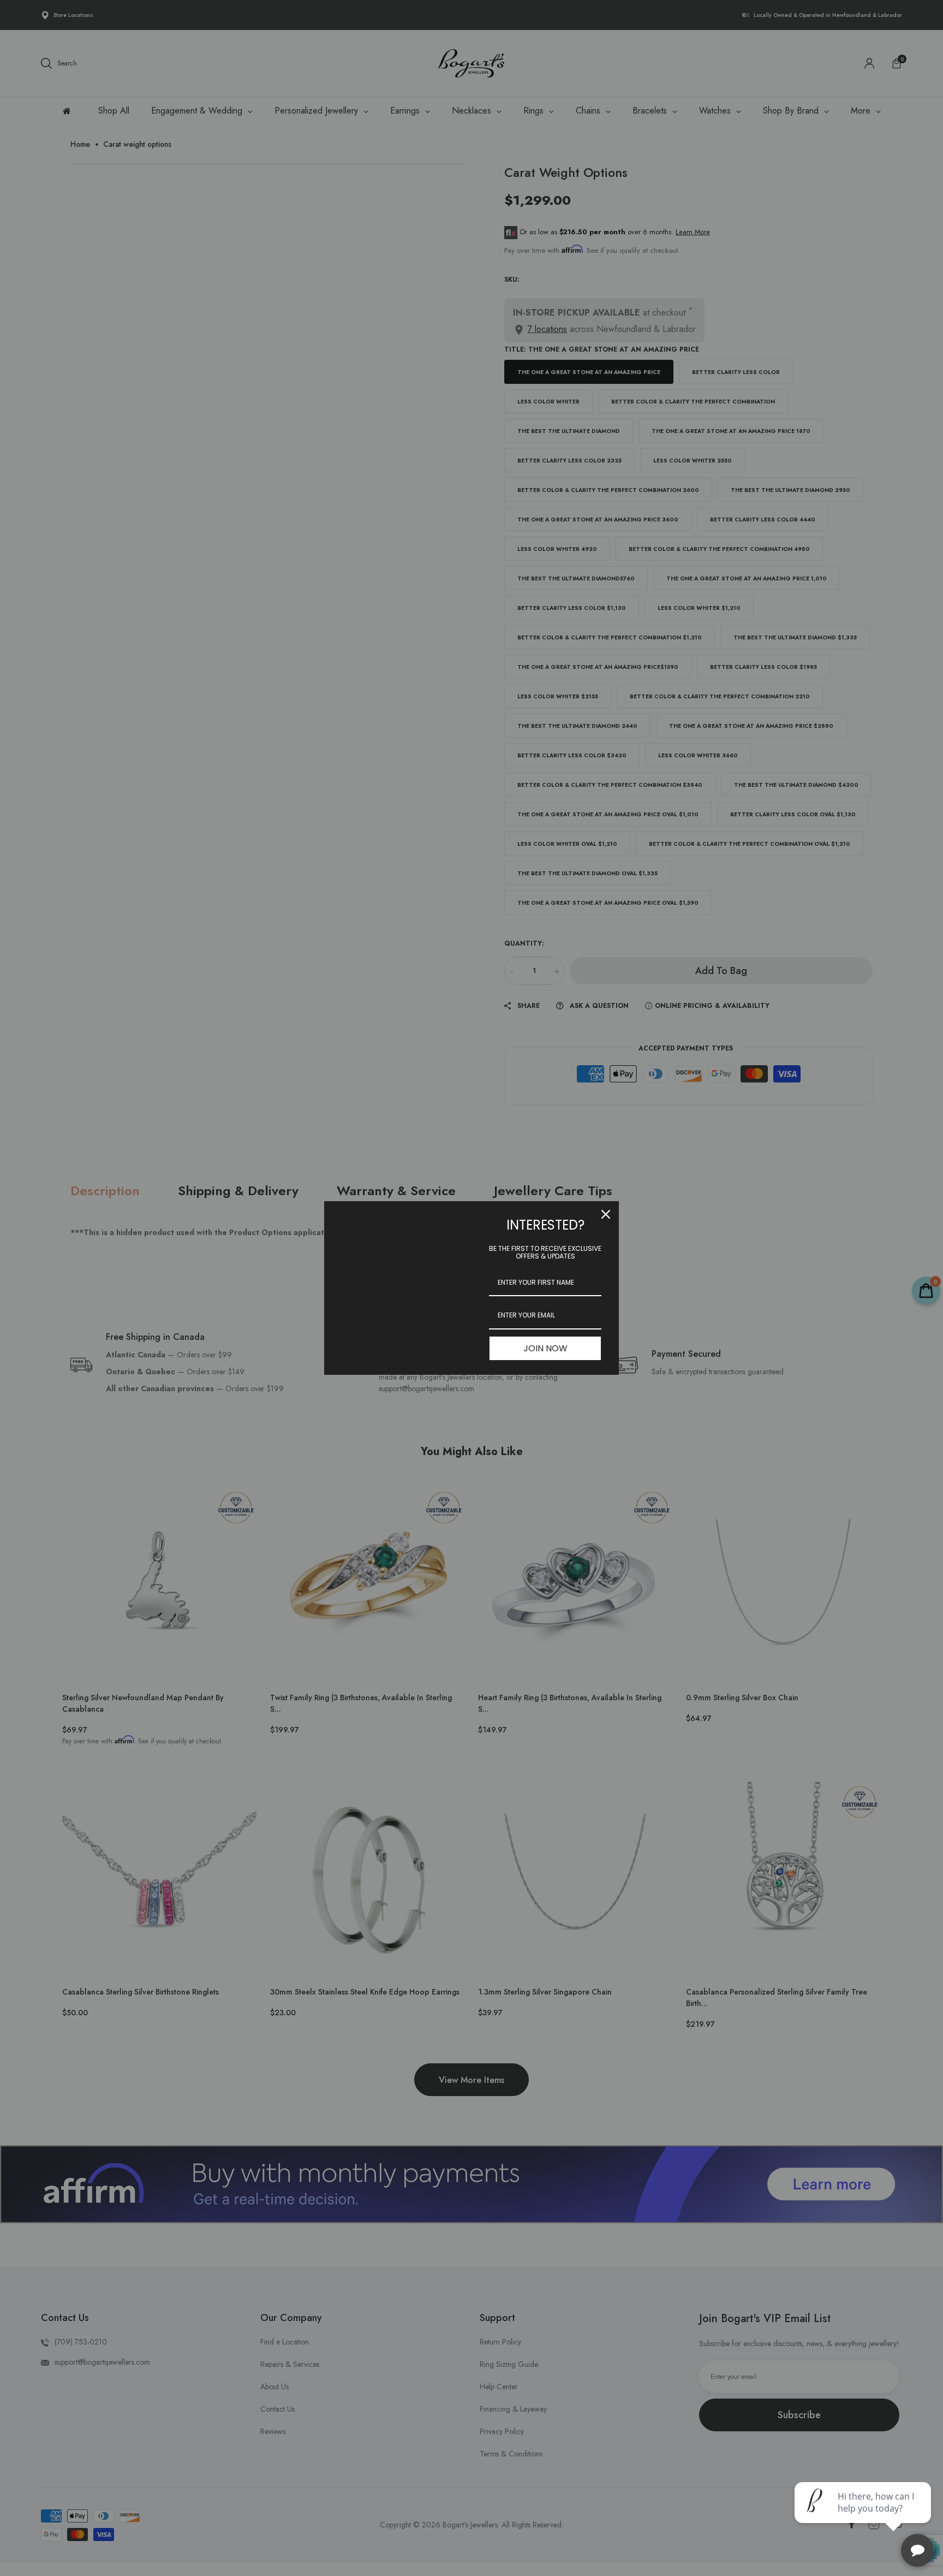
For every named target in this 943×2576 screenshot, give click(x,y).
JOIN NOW (545, 1348)
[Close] (606, 1214)
